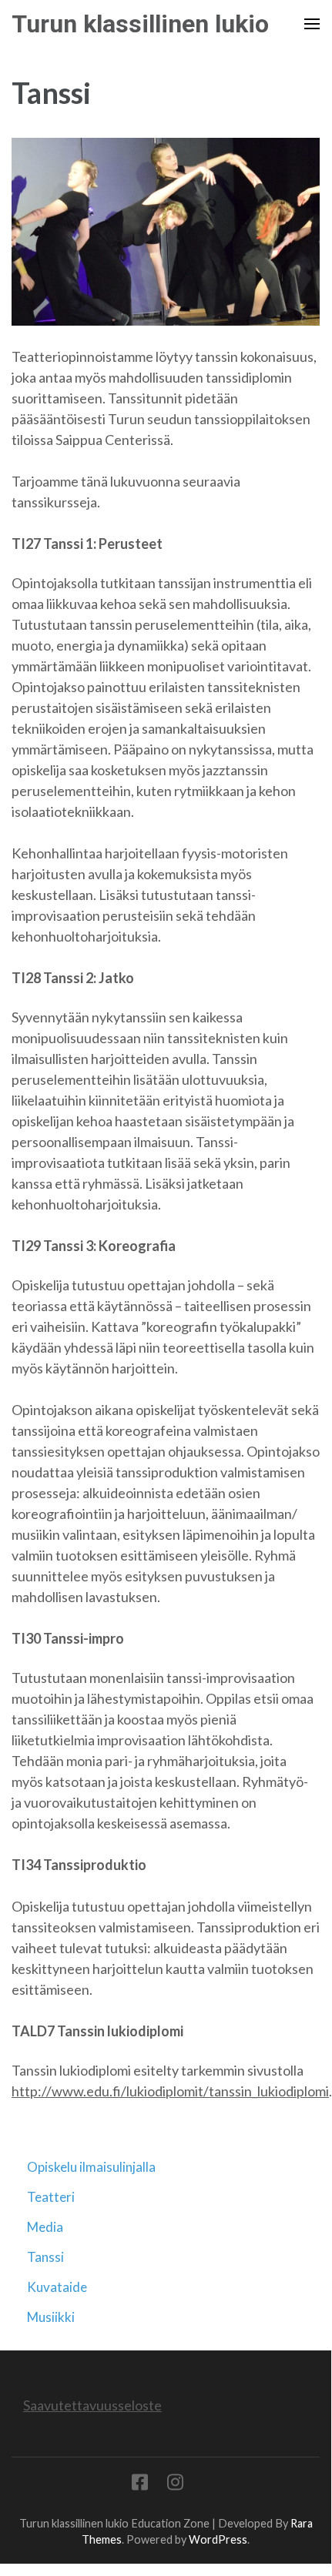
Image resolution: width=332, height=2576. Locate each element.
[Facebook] (140, 2485)
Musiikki (51, 2317)
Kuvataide (57, 2287)
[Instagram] (175, 2485)
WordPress (218, 2539)
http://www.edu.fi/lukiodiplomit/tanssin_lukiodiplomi (170, 2091)
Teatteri (51, 2197)
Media (45, 2227)
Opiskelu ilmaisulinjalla (91, 2167)
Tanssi (45, 2257)
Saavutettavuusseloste (92, 2405)
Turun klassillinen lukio (140, 24)
